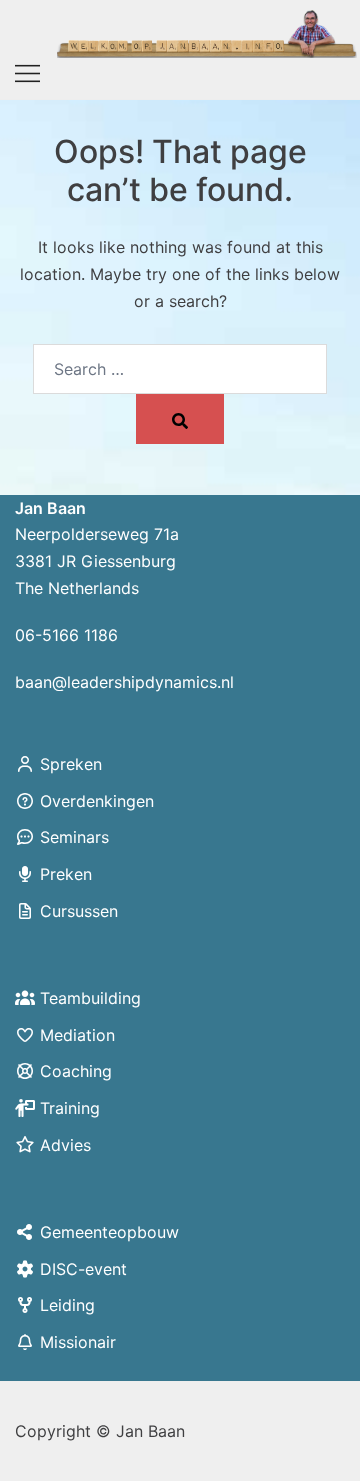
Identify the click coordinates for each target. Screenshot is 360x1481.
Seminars (74, 837)
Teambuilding (90, 998)
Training (70, 1108)
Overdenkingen (97, 801)
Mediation (77, 1035)
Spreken (71, 764)
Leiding (67, 1305)
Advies (65, 1145)
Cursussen (79, 911)
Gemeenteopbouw (109, 1232)
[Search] (180, 419)
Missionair (78, 1342)
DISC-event (83, 1269)
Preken (66, 874)
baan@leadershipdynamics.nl (124, 682)
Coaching (76, 1071)
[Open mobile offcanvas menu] (27, 74)
